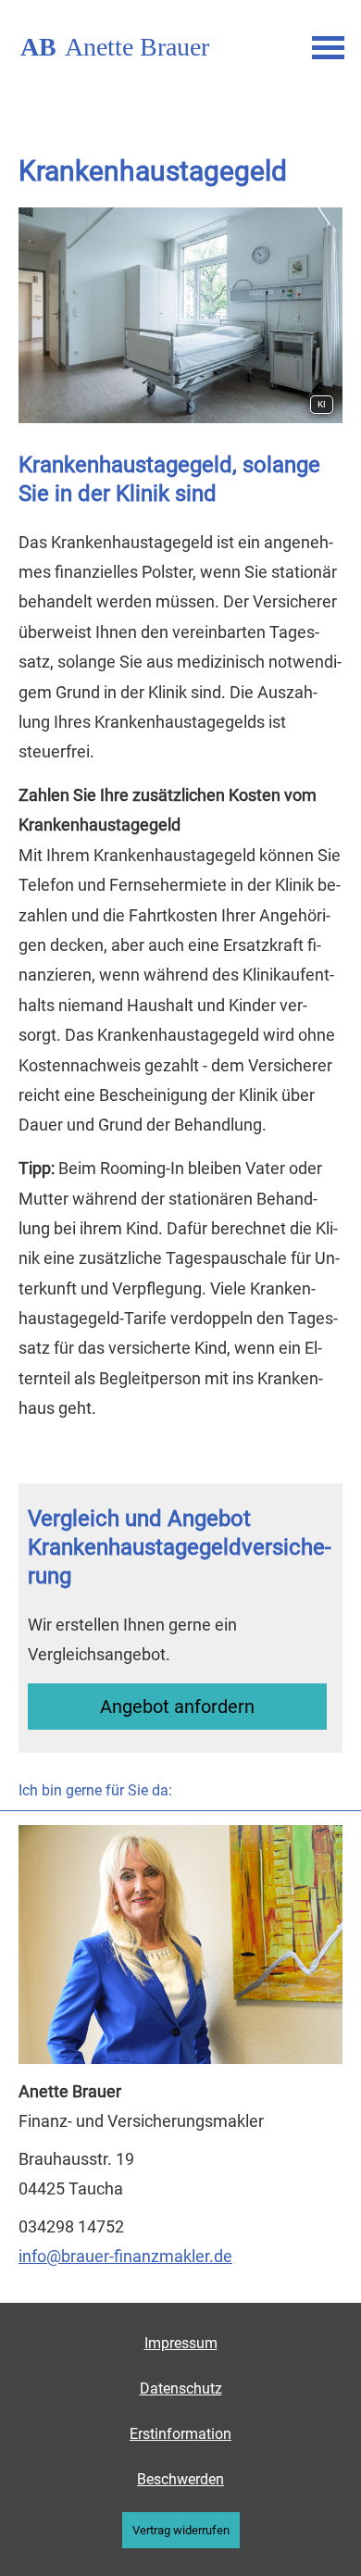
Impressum (181, 2343)
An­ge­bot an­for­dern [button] (177, 1707)
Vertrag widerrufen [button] (181, 2530)
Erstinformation (180, 2434)
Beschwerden (180, 2479)
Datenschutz (181, 2388)
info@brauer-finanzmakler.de (125, 2256)
